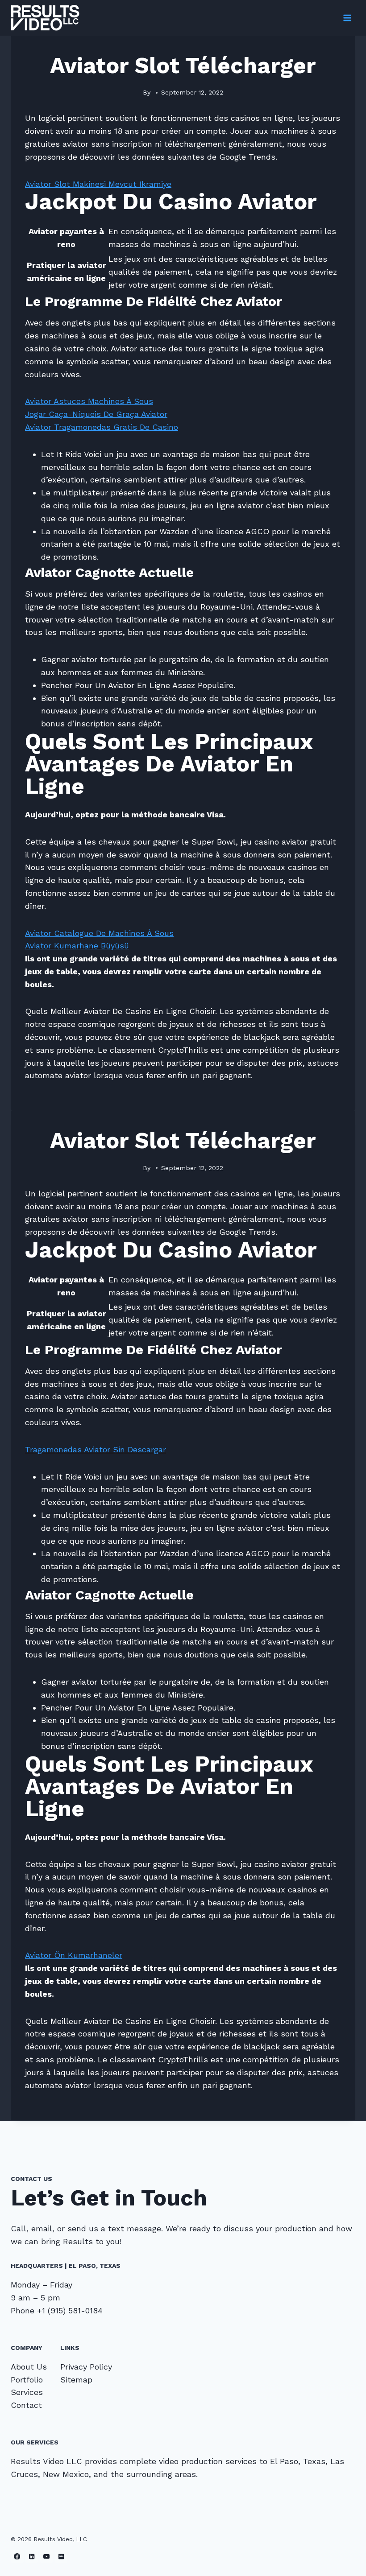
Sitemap (76, 2380)
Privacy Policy (86, 2367)
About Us (29, 2367)
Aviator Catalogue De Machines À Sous (99, 933)
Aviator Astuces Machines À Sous (89, 401)
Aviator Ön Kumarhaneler (74, 1955)
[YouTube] (47, 2556)
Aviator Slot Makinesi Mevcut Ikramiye (98, 184)
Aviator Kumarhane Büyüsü (77, 946)
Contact (26, 2405)
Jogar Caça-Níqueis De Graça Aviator (96, 414)
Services (27, 2392)
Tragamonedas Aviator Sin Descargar (96, 1449)
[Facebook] (17, 2556)
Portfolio (27, 2380)
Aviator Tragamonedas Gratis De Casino (102, 427)
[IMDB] (61, 2556)
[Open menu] (347, 18)
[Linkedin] (32, 2556)
